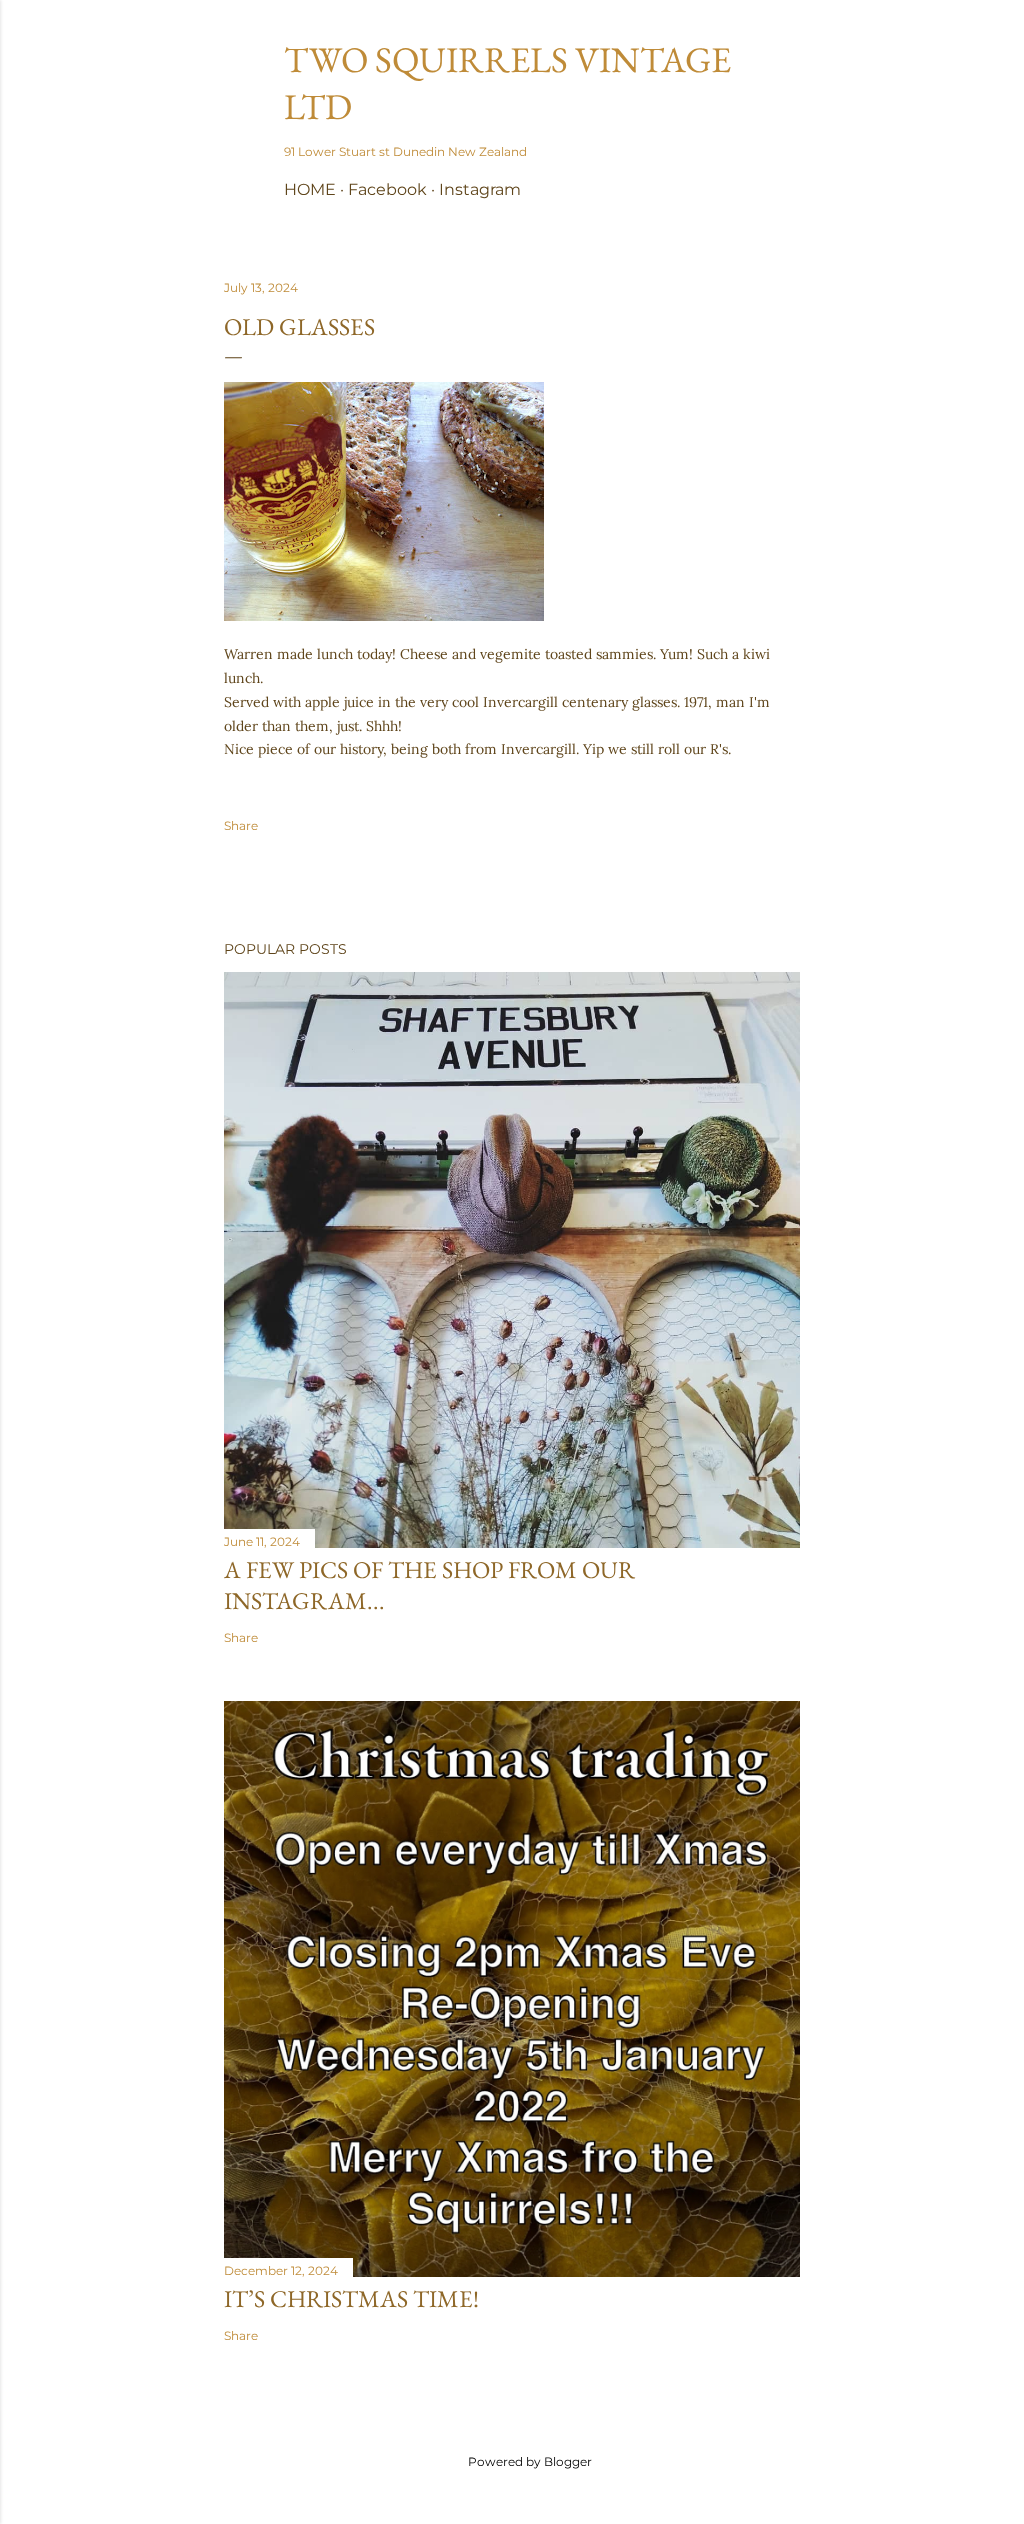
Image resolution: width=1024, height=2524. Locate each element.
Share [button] (241, 825)
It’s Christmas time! (351, 2298)
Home (310, 189)
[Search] (788, 55)
